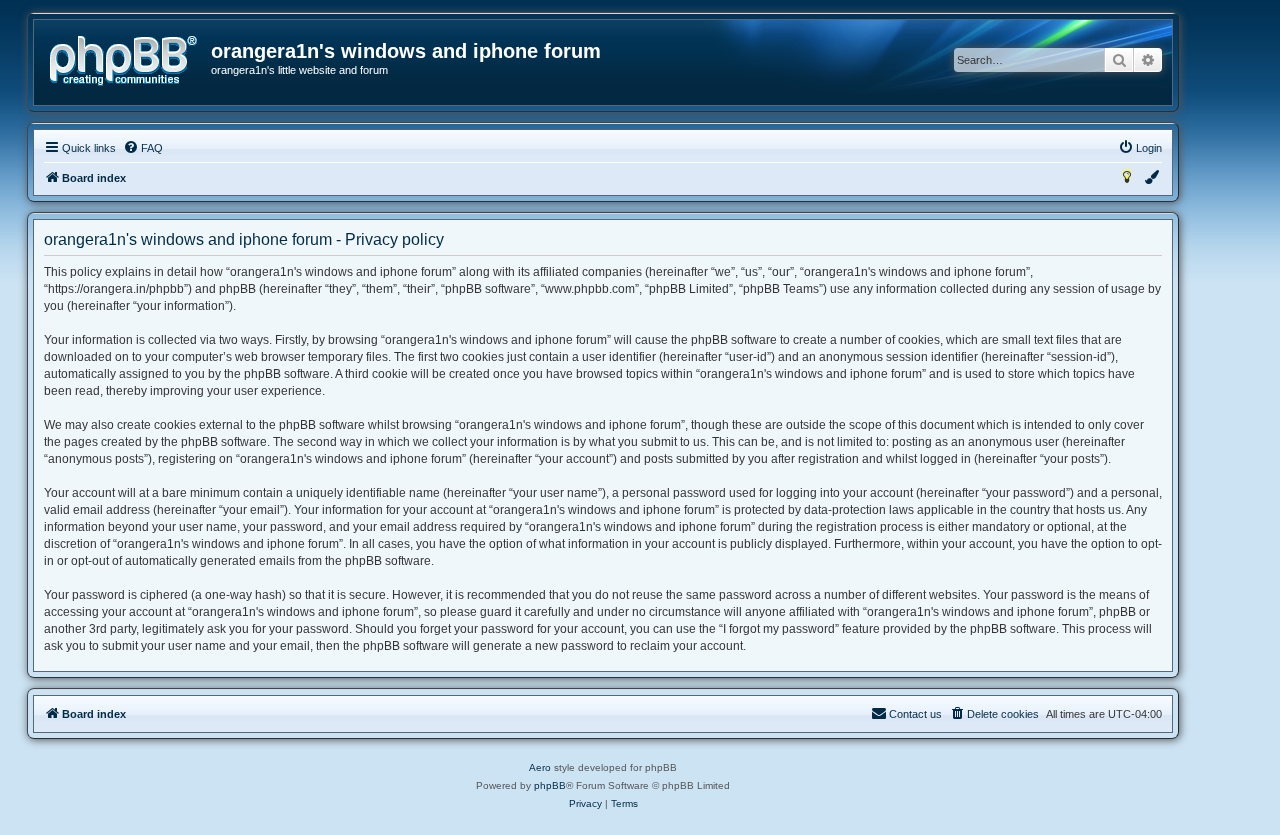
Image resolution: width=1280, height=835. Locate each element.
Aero (540, 767)
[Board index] (123, 61)
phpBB (550, 785)
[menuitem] (143, 148)
